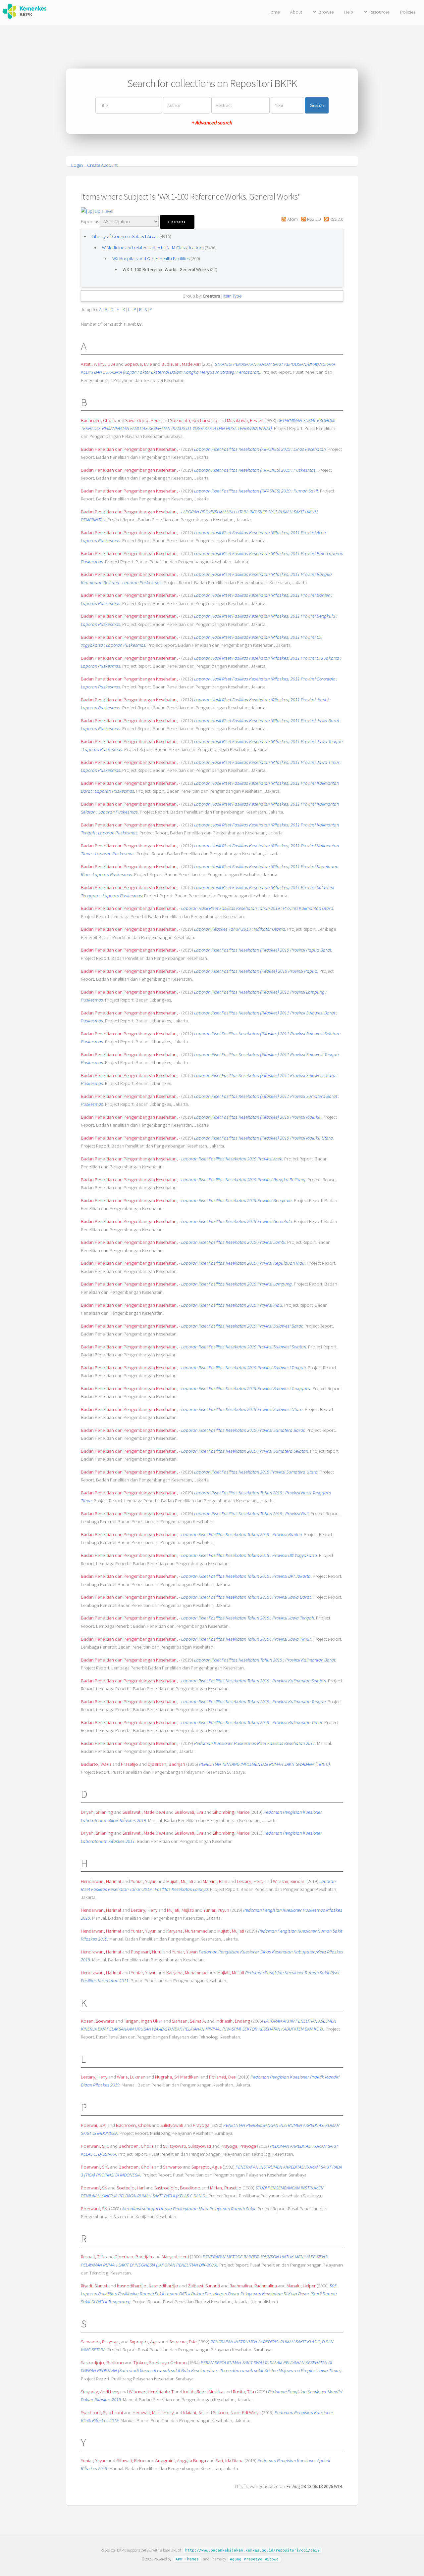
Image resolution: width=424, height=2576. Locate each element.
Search (317, 105)
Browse (326, 12)
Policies (408, 12)
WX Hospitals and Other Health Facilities (151, 258)
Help (349, 12)
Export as (90, 221)
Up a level (104, 211)
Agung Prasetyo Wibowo (254, 2559)
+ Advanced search (212, 122)
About (296, 12)
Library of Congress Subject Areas (126, 236)
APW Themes (187, 2559)
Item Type (232, 296)
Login (77, 165)
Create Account (102, 165)
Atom (292, 219)
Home (274, 12)
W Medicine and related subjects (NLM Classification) (153, 248)
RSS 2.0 (336, 219)
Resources (379, 12)
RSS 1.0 (313, 219)
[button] (177, 222)
